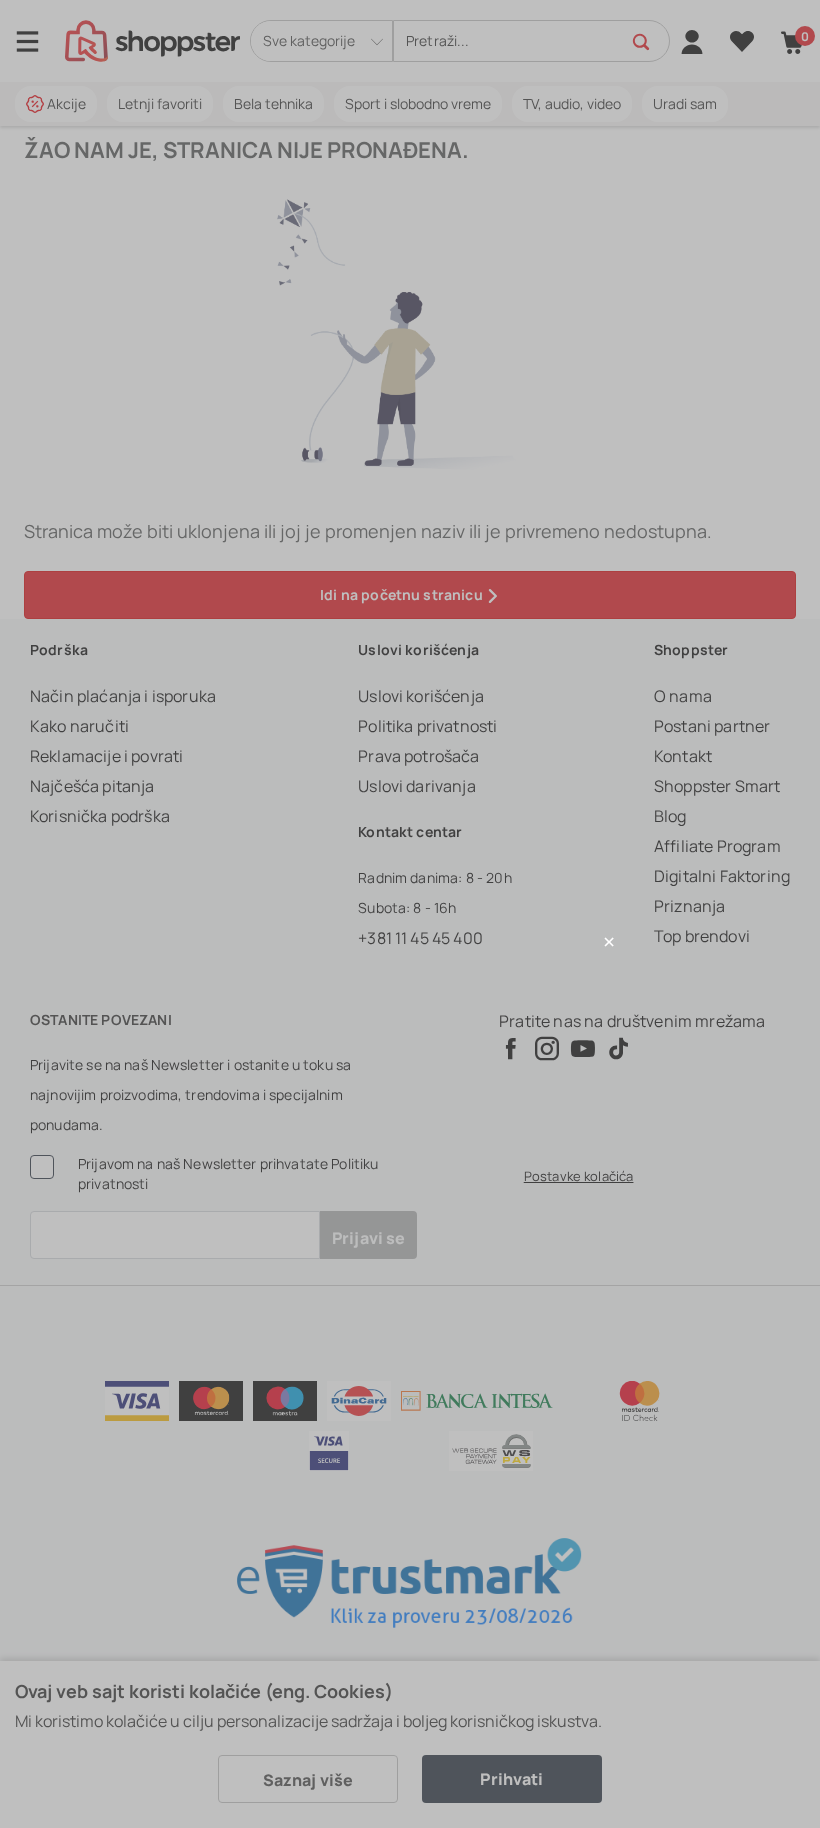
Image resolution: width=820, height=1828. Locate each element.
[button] (409, 941)
